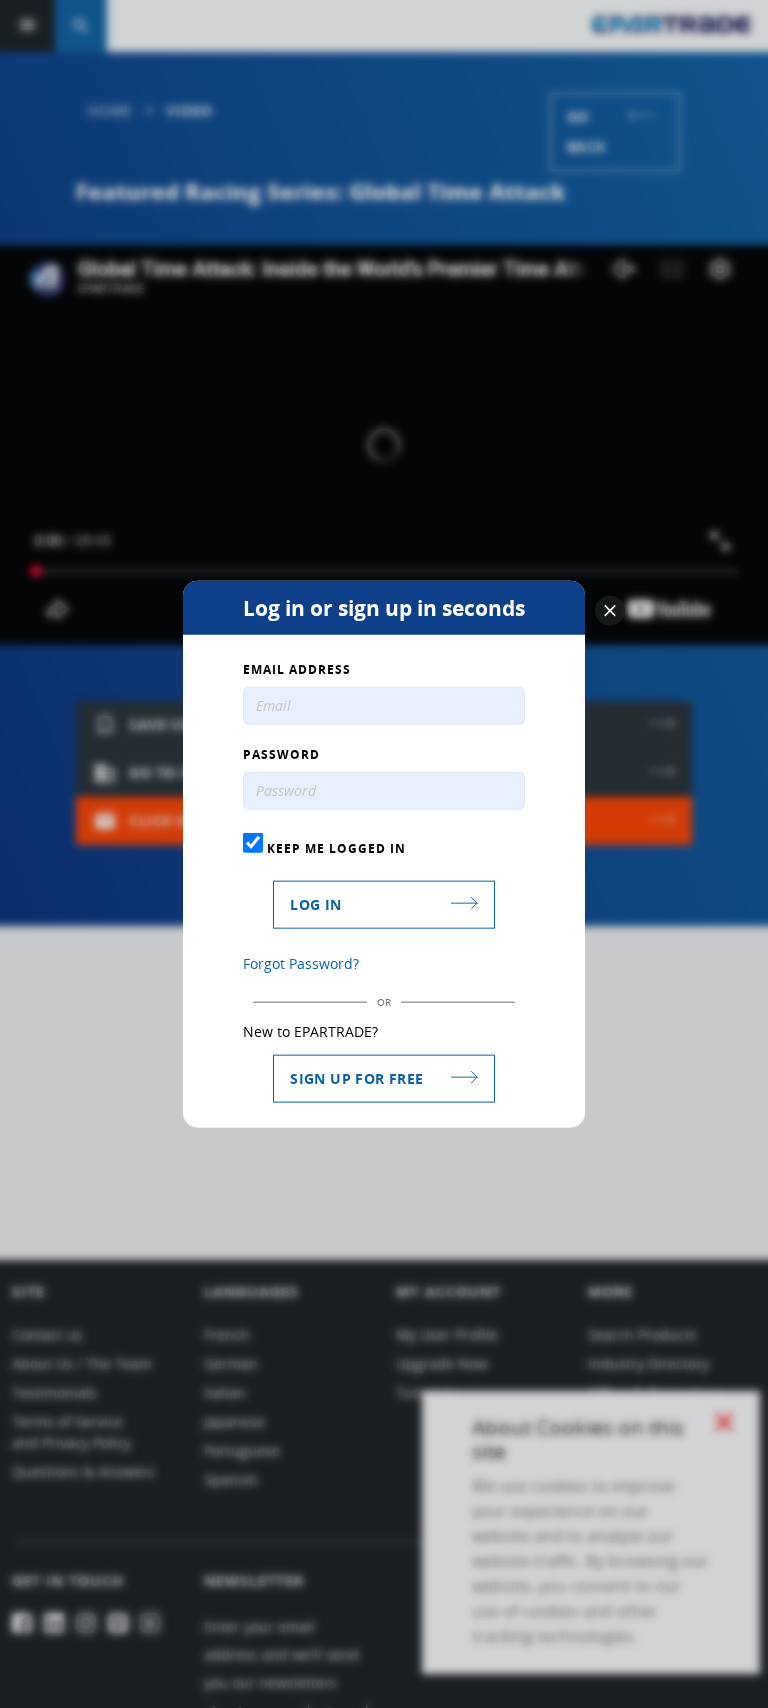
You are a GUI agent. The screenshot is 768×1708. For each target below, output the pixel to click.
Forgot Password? (301, 962)
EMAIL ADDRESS (297, 670)
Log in (315, 903)
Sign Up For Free (356, 1077)
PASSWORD (281, 755)
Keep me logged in (334, 848)
